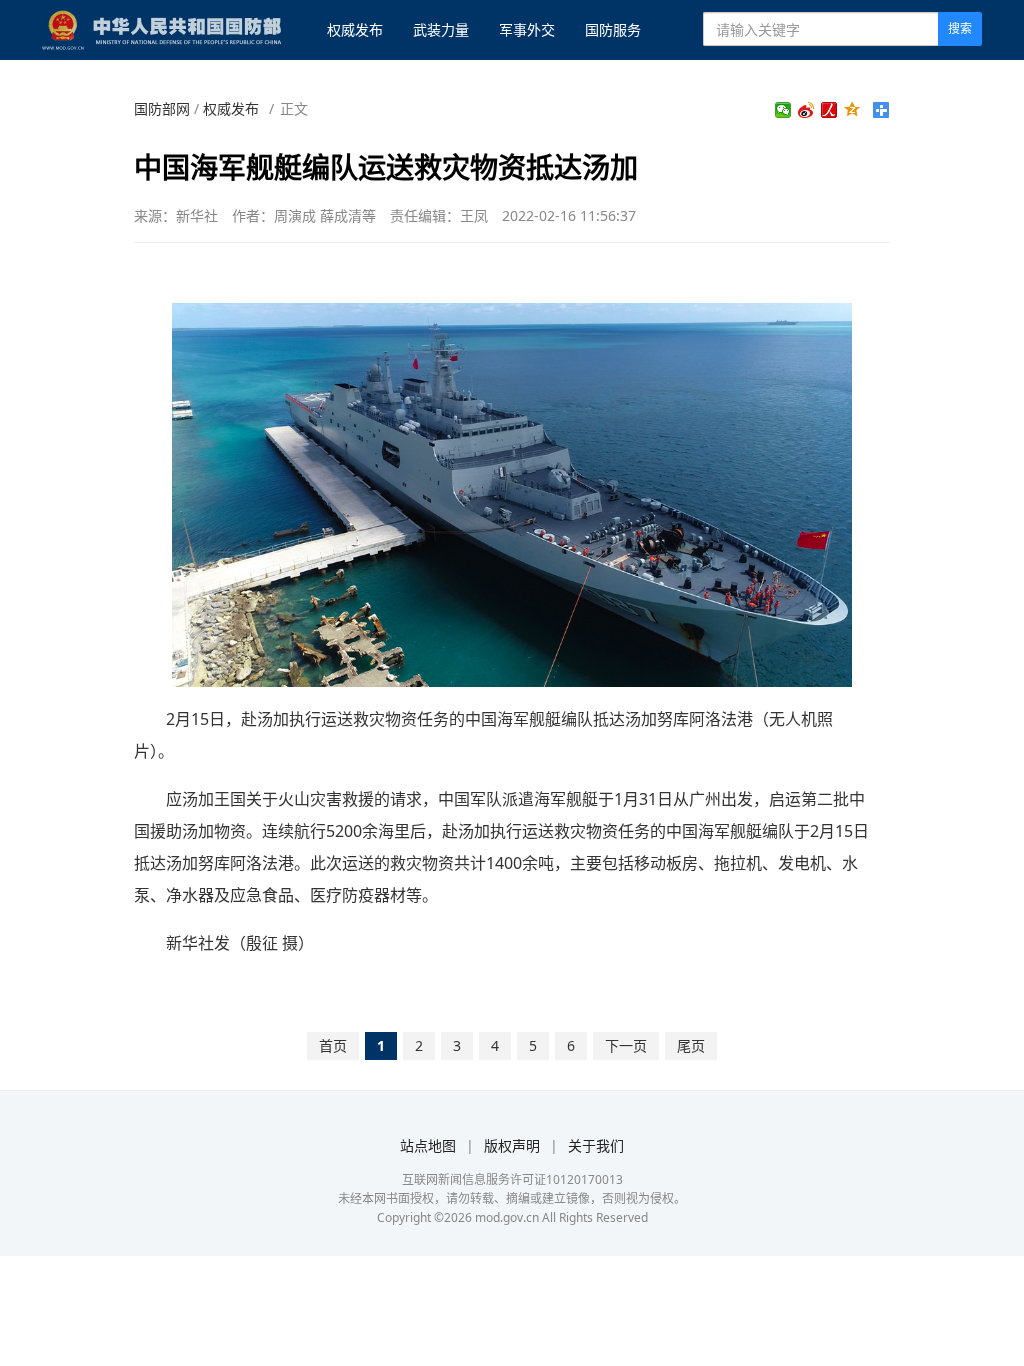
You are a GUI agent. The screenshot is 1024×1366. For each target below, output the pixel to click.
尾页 (691, 1045)
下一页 (626, 1045)
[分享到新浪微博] (806, 110)
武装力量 (441, 29)
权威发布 (355, 29)
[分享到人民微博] (829, 110)
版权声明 (512, 1145)
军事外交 (527, 29)
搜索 (960, 28)
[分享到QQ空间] (852, 110)
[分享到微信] (783, 110)
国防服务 (613, 29)
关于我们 (596, 1145)
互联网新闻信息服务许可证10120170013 (512, 1179)
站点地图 (428, 1145)
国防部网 (162, 108)
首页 (333, 1045)
